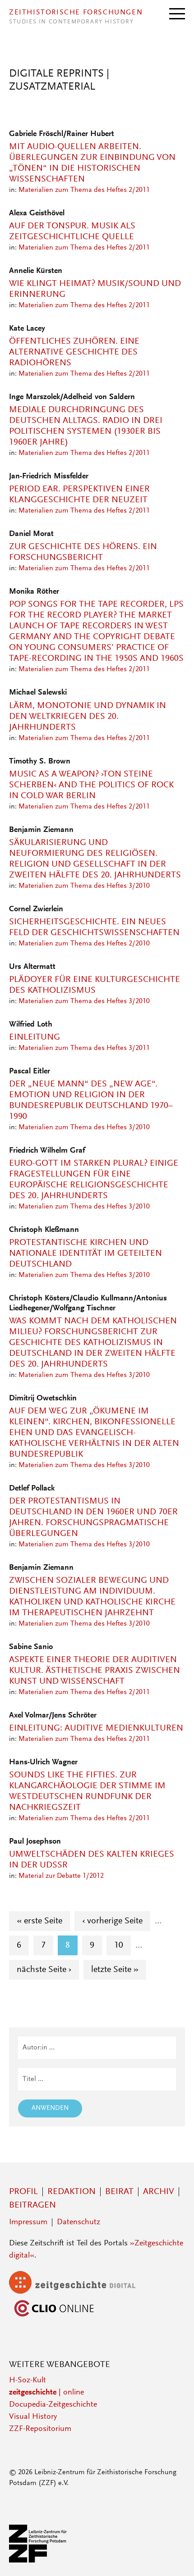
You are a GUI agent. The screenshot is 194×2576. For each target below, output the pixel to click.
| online (46, 2393)
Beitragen (32, 2205)
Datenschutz (79, 2222)
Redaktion (72, 2192)
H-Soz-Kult (28, 2381)
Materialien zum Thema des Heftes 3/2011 (84, 1048)
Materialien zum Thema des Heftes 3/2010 (84, 886)
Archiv (159, 2192)
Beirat (119, 2192)
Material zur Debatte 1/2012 (61, 1876)
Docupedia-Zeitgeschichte (53, 2405)
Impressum (28, 2222)
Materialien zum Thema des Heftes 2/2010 (84, 944)
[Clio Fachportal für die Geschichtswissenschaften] (54, 2317)
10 (122, 1945)
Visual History (33, 2417)
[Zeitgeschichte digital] (79, 2292)
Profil (23, 2192)
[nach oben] (175, 2557)
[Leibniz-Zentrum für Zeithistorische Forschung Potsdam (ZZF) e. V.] (38, 2561)
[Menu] (177, 13)
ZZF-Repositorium (40, 2429)
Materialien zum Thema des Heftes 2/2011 (84, 190)
